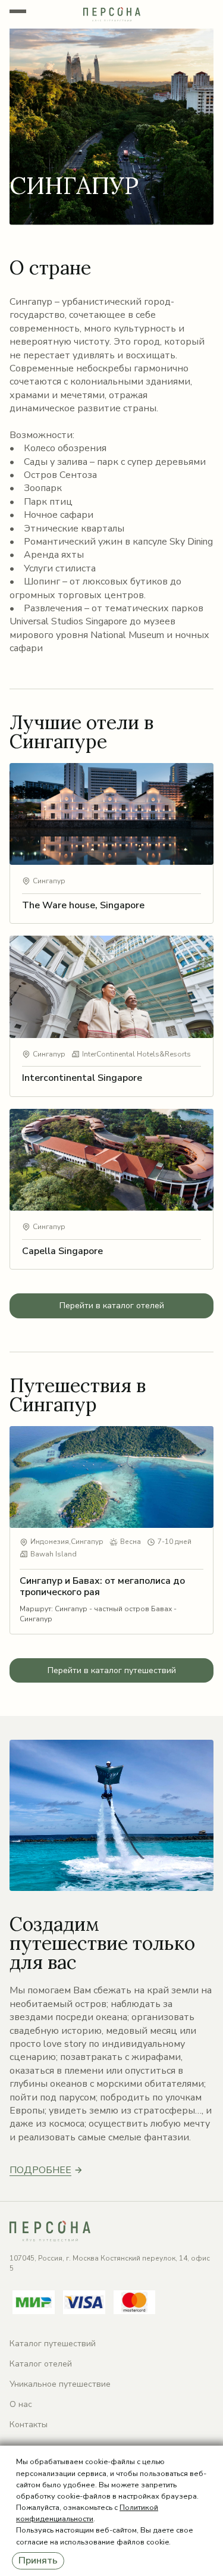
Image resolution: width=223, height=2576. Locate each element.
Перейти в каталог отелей (112, 1306)
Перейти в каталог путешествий (112, 1670)
